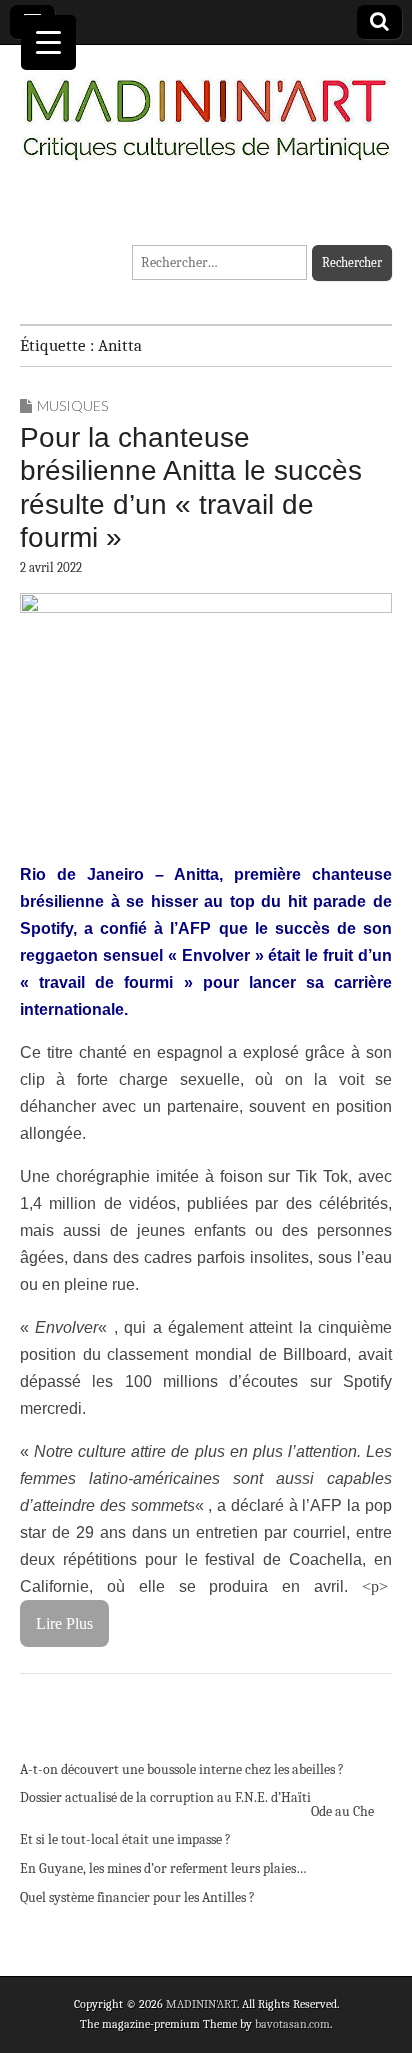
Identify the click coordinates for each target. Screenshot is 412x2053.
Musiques (72, 405)
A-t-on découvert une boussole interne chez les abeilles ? (182, 1769)
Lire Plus (64, 1623)
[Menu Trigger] (48, 42)
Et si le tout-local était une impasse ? (125, 1839)
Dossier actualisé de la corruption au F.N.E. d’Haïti (165, 1797)
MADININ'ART (201, 2004)
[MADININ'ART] (206, 107)
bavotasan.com (292, 2024)
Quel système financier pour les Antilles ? (137, 1897)
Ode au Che (342, 1811)
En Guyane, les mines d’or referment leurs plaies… (163, 1868)
